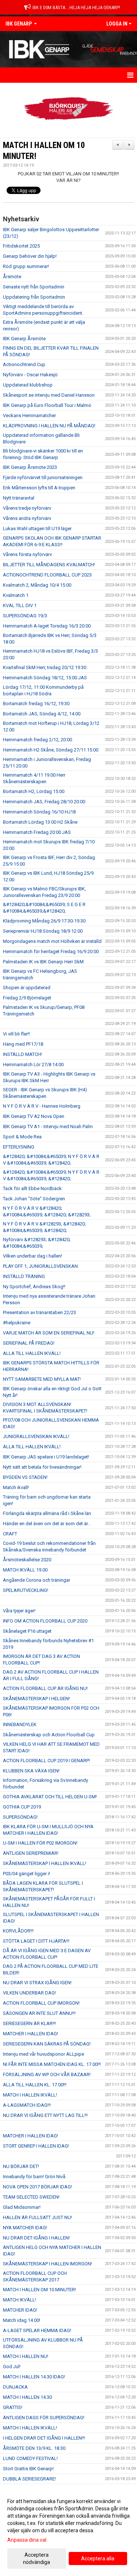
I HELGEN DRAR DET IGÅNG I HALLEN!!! (44, 2438)
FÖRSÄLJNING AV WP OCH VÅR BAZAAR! (47, 2074)
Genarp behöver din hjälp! (30, 256)
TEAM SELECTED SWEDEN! (31, 2197)
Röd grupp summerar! (26, 266)
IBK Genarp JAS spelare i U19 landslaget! (46, 1457)
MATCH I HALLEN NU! (26, 2356)
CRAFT (10, 1534)
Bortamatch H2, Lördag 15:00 (34, 791)
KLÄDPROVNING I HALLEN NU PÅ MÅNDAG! (49, 426)
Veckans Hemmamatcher (29, 415)
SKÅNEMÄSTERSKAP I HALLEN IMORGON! (47, 2264)
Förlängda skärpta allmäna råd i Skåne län (47, 1513)
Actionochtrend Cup (24, 364)
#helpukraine (17, 1323)
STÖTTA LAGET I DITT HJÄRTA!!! (36, 1941)
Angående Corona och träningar (37, 1580)
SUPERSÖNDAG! (20, 1817)
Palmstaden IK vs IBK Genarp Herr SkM (43, 962)
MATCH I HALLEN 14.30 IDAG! (34, 2377)
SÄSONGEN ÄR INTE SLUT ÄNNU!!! (39, 2013)
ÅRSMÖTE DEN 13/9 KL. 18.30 (34, 2448)
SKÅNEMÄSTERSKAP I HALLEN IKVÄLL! (45, 1863)
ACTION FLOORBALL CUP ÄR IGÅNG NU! (45, 1688)
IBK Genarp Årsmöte (24, 339)
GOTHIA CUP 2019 (22, 1807)
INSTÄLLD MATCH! (22, 1054)
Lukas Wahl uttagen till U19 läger (37, 529)
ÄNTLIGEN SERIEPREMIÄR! (31, 1853)
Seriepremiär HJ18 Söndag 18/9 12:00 (43, 931)
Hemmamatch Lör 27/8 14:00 (33, 1064)
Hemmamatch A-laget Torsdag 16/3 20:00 (47, 626)
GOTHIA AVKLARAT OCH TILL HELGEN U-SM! (50, 1797)
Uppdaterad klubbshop (28, 385)
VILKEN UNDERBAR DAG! (29, 1993)
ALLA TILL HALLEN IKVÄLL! (32, 1353)
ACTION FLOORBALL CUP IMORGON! (41, 2003)
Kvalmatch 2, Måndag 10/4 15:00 (37, 585)
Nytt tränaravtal (19, 498)
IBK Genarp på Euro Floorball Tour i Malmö (47, 405)
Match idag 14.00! (22, 2320)
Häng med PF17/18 (23, 1044)
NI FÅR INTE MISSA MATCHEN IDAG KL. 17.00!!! (52, 2064)
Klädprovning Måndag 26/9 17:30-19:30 (44, 921)
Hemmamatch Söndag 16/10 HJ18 (39, 812)
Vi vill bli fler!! (16, 1034)
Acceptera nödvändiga (37, 2558)
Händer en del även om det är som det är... (47, 1524)
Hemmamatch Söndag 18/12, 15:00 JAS (45, 678)
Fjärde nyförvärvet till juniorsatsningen (43, 477)
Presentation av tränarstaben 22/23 (39, 1312)
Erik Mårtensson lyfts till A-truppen (39, 488)
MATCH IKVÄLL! (20, 2300)
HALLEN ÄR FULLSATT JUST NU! (37, 2217)
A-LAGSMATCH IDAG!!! (27, 2105)
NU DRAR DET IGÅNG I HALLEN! (36, 2238)
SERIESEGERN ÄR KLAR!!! (29, 2023)
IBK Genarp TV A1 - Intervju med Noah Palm (48, 1126)
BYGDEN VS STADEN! (25, 1477)
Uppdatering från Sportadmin (34, 297)
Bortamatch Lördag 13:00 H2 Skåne (40, 822)
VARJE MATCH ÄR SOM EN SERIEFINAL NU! (49, 1333)
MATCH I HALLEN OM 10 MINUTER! (39, 2290)
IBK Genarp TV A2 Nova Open (34, 1116)
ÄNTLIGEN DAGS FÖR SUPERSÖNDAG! (44, 2418)
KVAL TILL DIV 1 (20, 605)
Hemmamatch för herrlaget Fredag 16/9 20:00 (51, 951)
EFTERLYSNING (19, 1147)
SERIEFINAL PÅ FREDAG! (29, 1343)
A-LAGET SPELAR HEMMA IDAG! (37, 2330)
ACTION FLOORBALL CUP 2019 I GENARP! (46, 1761)
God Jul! (12, 2367)
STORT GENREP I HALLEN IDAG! (36, 2146)
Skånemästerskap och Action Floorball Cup (49, 1735)
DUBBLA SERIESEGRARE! (29, 2479)
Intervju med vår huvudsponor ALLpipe (43, 2054)
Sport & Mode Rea (22, 1137)
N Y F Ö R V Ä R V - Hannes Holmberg (42, 1106)
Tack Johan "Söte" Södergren (34, 1199)
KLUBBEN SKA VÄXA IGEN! (31, 1771)
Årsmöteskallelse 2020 (27, 1560)
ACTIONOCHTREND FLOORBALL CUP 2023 (47, 575)
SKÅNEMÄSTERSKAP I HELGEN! (36, 1699)
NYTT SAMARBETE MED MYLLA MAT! (42, 1379)
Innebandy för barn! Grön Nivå (34, 2177)
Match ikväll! (16, 1487)
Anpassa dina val (27, 2540)
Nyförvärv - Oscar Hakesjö (30, 375)
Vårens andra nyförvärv (27, 518)
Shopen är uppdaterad (27, 988)
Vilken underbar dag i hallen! (33, 1256)
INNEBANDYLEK (20, 1724)
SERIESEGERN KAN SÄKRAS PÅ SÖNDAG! (47, 2044)
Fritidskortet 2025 (21, 246)
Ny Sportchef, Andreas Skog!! (34, 1287)
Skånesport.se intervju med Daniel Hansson (49, 395)
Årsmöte (12, 277)
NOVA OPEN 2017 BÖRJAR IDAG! (37, 2187)
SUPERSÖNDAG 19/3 (25, 616)
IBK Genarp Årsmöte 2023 (30, 467)
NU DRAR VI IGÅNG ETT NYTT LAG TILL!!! (45, 2115)
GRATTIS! (13, 2407)
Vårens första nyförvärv (27, 554)
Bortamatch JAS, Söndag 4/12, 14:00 (42, 714)
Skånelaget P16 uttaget (27, 1631)
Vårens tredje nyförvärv (27, 508)
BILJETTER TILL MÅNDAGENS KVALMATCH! (49, 565)
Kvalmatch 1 (16, 595)
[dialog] (68, 2531)
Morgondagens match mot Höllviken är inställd (52, 941)
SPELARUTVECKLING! (26, 1590)
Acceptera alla (98, 2558)
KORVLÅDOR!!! (18, 1931)
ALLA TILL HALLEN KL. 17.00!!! (35, 2085)
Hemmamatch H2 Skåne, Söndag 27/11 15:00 (51, 750)
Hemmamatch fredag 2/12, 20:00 (37, 740)
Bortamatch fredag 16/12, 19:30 (36, 704)
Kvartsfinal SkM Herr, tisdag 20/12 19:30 (45, 667)
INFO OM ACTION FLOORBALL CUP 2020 (45, 1621)
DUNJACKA (15, 2387)
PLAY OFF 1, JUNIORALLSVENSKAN (40, 1266)
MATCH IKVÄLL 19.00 (25, 1570)
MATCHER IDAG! (20, 2310)
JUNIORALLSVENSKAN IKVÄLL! (36, 1436)
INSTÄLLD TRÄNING (24, 1276)
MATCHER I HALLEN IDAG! (31, 2034)
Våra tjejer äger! (19, 1611)
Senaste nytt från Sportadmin (34, 287)
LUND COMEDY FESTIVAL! (30, 2458)
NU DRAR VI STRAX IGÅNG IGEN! (37, 1983)
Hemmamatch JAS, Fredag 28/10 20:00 (44, 802)
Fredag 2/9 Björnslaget (27, 998)
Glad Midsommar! (22, 2207)
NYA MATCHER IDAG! (25, 2228)
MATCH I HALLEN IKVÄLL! (30, 2095)
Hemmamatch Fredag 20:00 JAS (37, 832)
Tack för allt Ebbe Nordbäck (32, 1188)
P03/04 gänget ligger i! (26, 1874)
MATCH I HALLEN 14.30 (27, 2397)
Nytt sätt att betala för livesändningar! (42, 1467)
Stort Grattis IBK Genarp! (28, 2469)
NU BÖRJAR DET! (21, 2166)
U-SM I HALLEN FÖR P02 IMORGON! (40, 1843)
